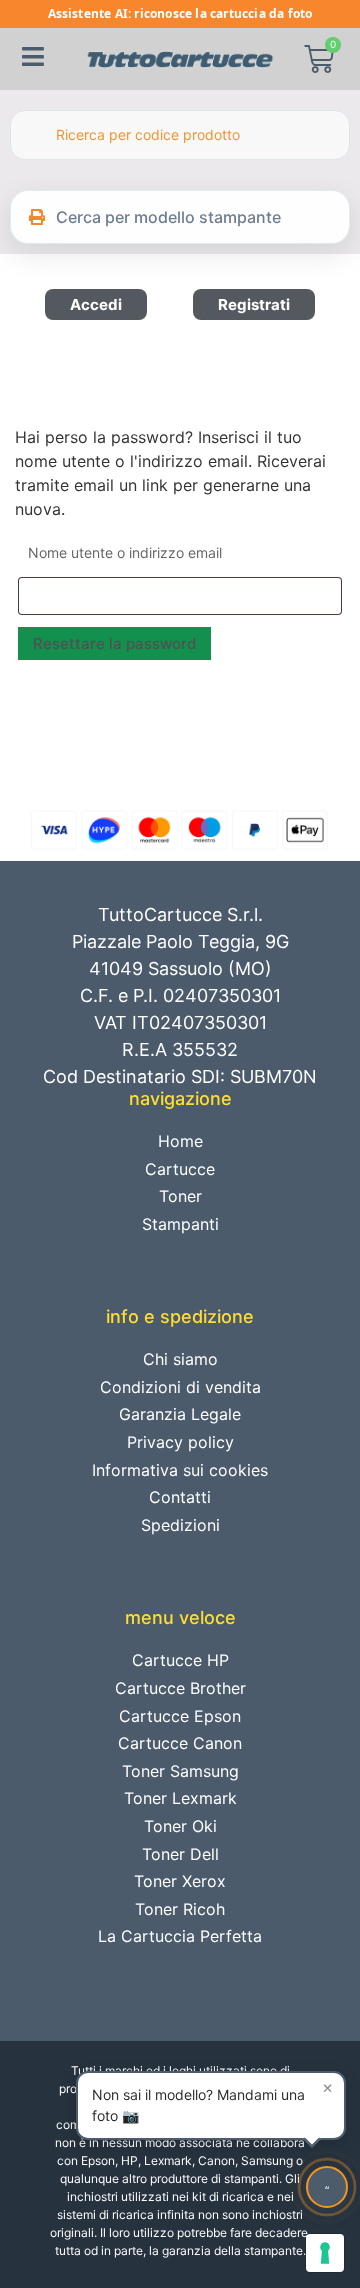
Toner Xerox (180, 1881)
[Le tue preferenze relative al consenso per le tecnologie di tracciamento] (325, 2253)
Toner (180, 1196)
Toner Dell (180, 1854)
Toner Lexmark (180, 1798)
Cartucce (180, 1169)
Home (180, 1141)
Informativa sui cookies (180, 1470)
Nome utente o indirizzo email (125, 552)
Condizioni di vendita (180, 1387)
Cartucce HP (180, 1660)
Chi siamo (180, 1359)
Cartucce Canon (180, 1743)
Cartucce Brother (180, 1688)
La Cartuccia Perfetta (180, 1936)
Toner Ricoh (180, 1909)
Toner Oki (180, 1826)
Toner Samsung (180, 1771)
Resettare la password (114, 643)
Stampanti (180, 1224)
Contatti (180, 1497)
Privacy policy (180, 1442)
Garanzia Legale (180, 1414)
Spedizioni (180, 1525)
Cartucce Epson (180, 1716)
